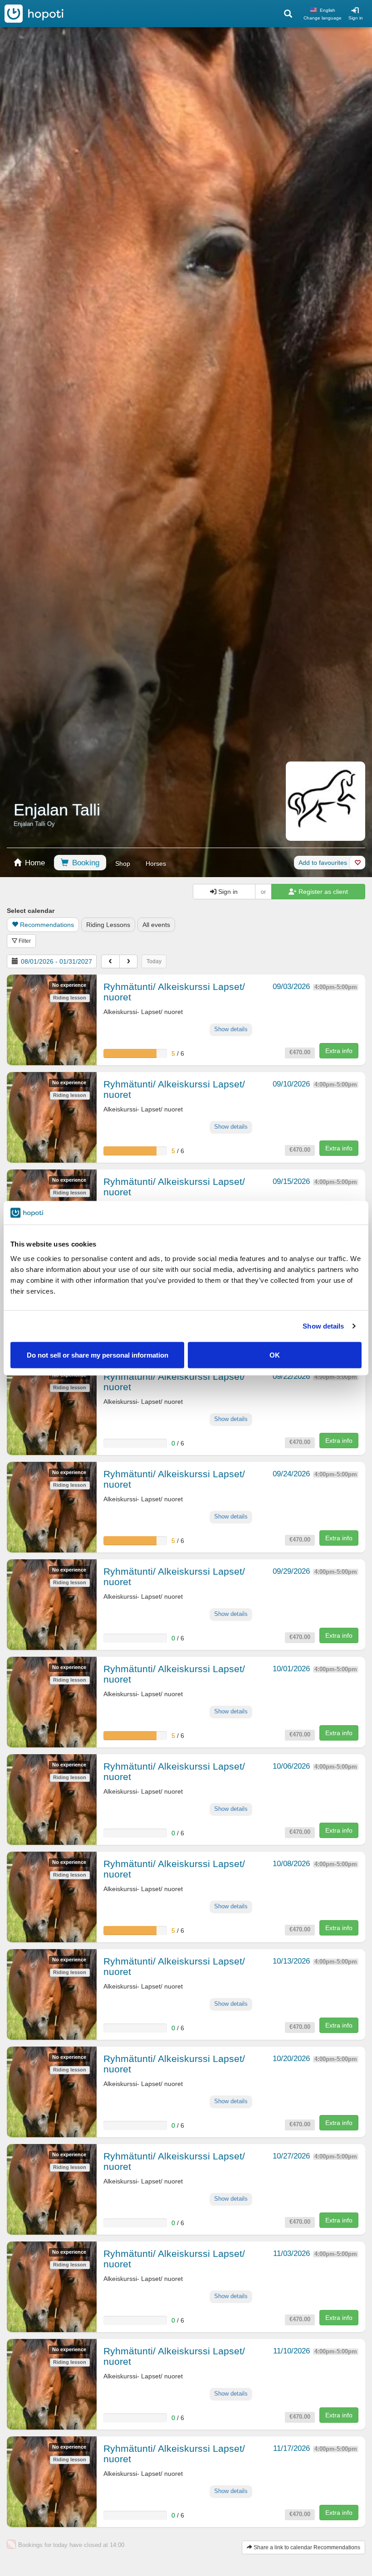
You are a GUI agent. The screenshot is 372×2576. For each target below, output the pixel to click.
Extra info (339, 1051)
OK (275, 1355)
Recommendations (47, 925)
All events (156, 925)
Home (34, 863)
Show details (323, 1326)
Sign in (356, 18)
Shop (123, 864)
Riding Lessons (108, 925)
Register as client (322, 892)
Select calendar (31, 911)
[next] (129, 961)
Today (154, 961)
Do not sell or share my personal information (98, 1355)
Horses (156, 864)
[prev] (110, 961)
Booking (85, 863)
